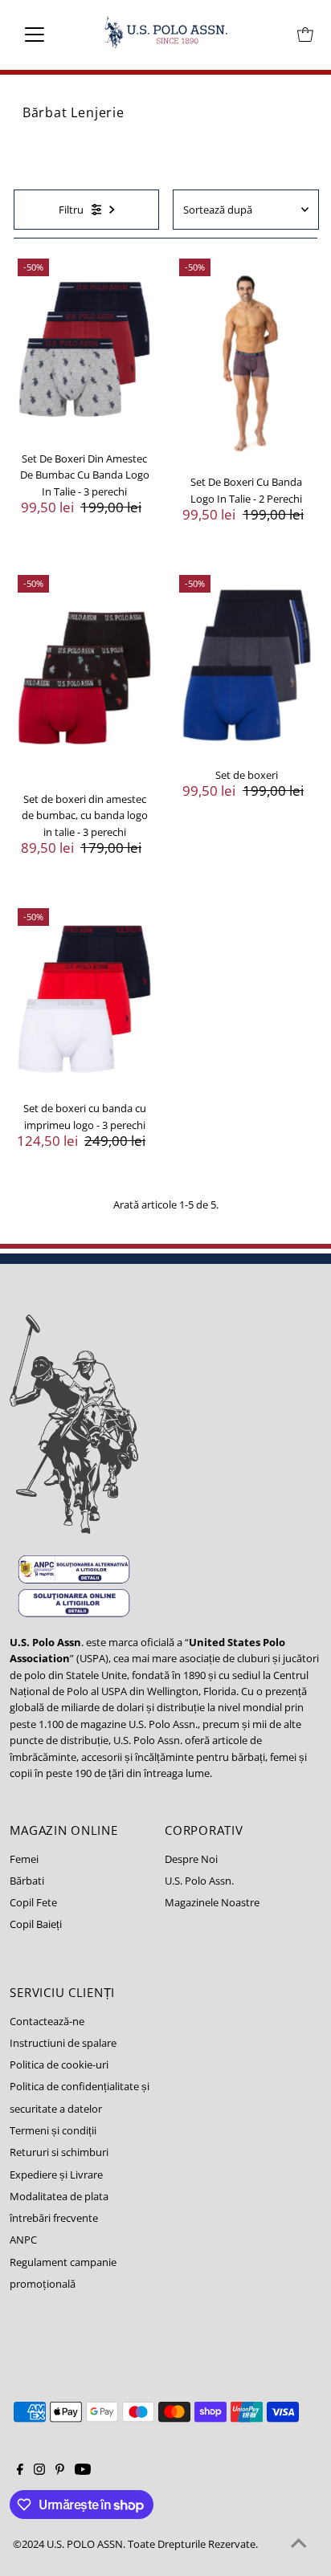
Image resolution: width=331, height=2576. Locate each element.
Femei (24, 1859)
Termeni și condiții (53, 2130)
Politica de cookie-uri (59, 2064)
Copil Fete (33, 1902)
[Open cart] (305, 35)
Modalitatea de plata (59, 2196)
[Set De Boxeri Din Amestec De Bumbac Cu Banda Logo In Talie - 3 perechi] (85, 349)
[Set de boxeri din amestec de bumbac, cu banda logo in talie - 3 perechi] (85, 677)
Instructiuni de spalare (63, 2043)
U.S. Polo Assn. (199, 1881)
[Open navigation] (49, 35)
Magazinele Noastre (212, 1902)
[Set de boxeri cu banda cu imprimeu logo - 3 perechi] (85, 999)
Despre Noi (191, 1859)
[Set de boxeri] (246, 666)
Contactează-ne (47, 2021)
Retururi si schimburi (59, 2152)
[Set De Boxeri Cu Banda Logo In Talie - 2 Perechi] (246, 361)
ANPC (23, 2240)
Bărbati (27, 1881)
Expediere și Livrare (56, 2175)
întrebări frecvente (54, 2218)
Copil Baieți (36, 1924)
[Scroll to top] (299, 2544)
